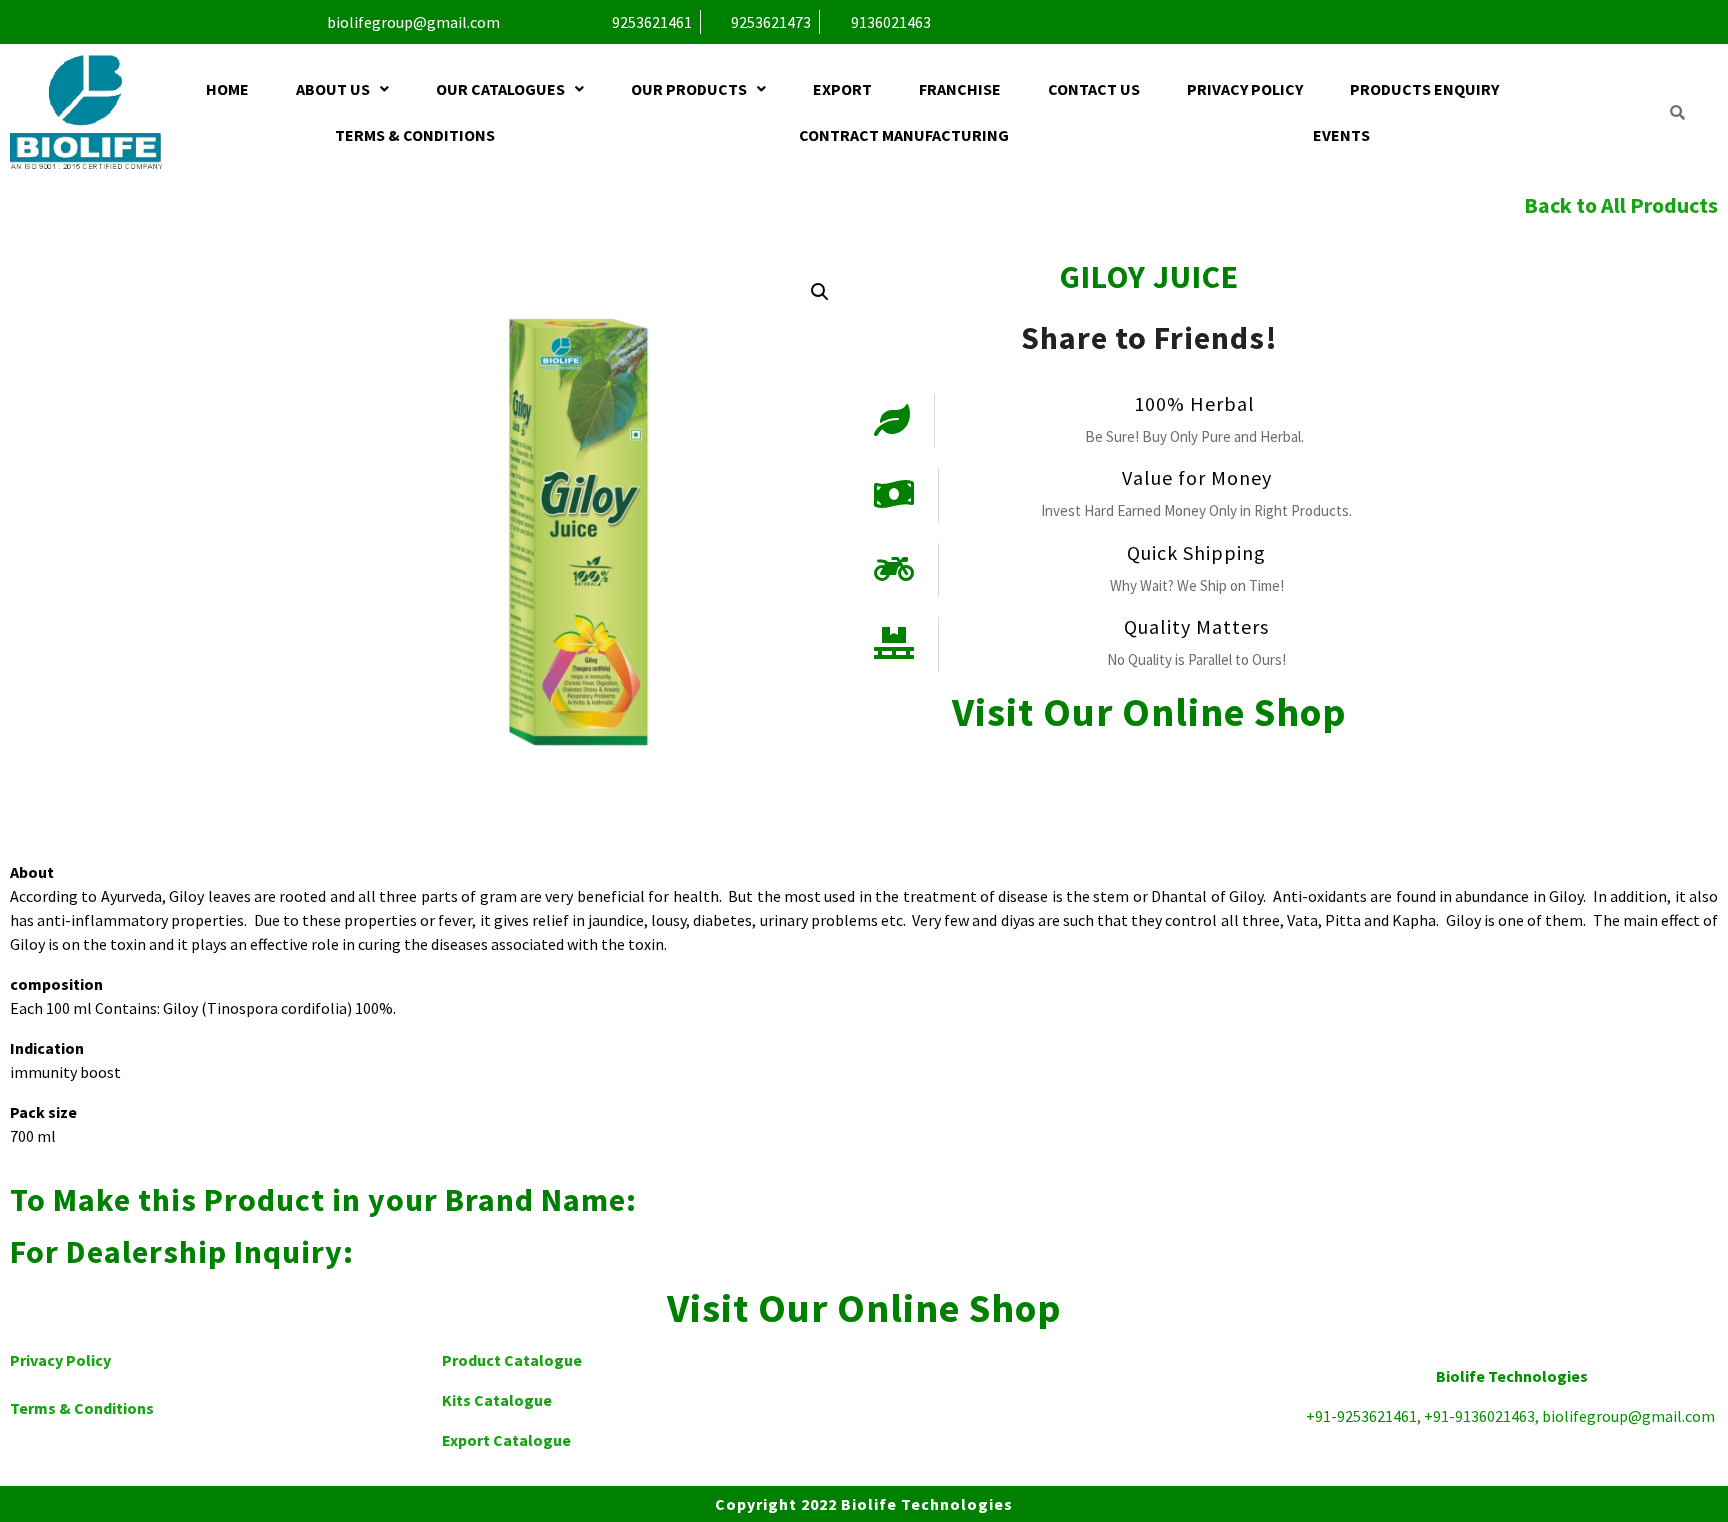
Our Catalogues (500, 89)
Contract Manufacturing (904, 135)
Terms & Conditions (415, 135)
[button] (343, 89)
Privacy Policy (1245, 89)
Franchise (960, 89)
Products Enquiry (1424, 89)
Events (1341, 135)
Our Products (689, 89)
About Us (333, 89)
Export (842, 89)
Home (227, 89)
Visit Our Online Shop (1149, 712)
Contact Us (1094, 89)
